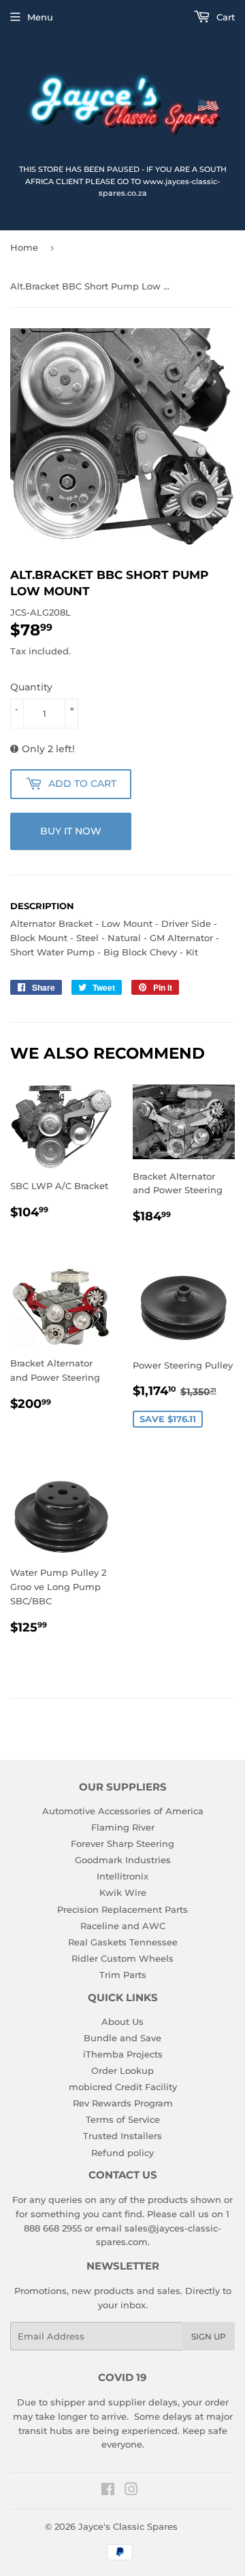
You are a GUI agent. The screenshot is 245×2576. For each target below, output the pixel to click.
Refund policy (122, 2153)
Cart (224, 17)
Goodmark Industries (123, 1860)
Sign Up (209, 2336)
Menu (40, 17)
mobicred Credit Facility (123, 2087)
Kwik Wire (123, 1892)
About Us (122, 2022)
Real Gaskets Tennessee (123, 1942)
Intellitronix (122, 1876)
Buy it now (71, 831)
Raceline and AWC (123, 1926)
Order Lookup (122, 2070)
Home (24, 247)
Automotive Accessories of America (123, 1811)
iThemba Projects (123, 2054)
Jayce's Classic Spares (128, 2526)
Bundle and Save (122, 2038)
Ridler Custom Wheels (122, 1958)
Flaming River (123, 1827)
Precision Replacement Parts (122, 1909)
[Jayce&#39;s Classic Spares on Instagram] (131, 2491)
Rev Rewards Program (123, 2103)
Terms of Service (123, 2119)
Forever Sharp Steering (122, 1843)
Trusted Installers (122, 2136)
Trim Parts (123, 1975)
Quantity (31, 687)
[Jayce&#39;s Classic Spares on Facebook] (108, 2491)
